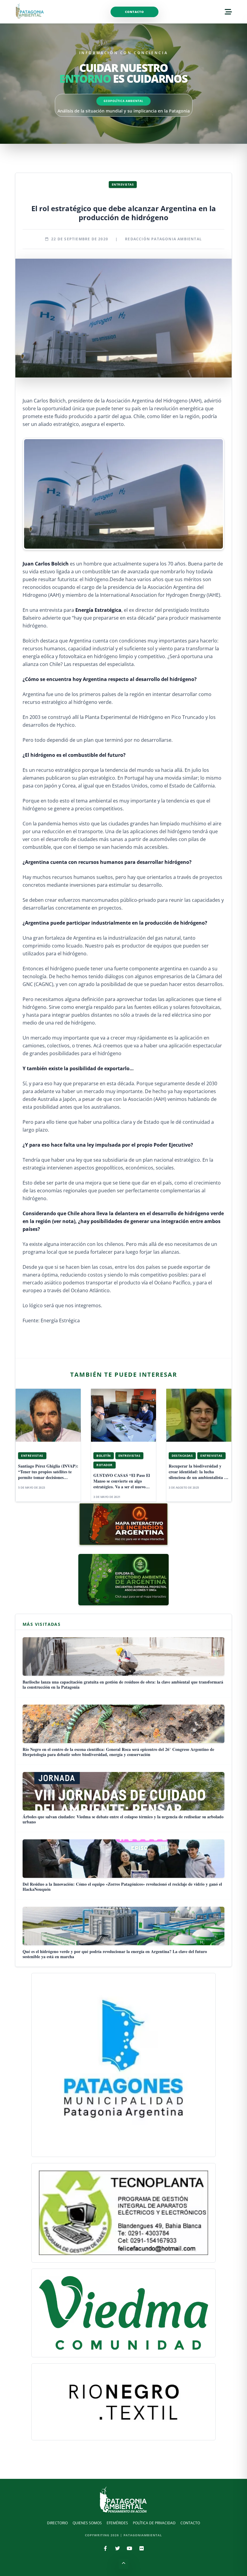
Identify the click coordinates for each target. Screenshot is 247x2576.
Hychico (66, 725)
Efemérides (117, 2523)
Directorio (57, 2523)
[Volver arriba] (123, 2564)
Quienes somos (87, 2523)
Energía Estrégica (61, 1320)
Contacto (134, 12)
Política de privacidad (154, 2523)
